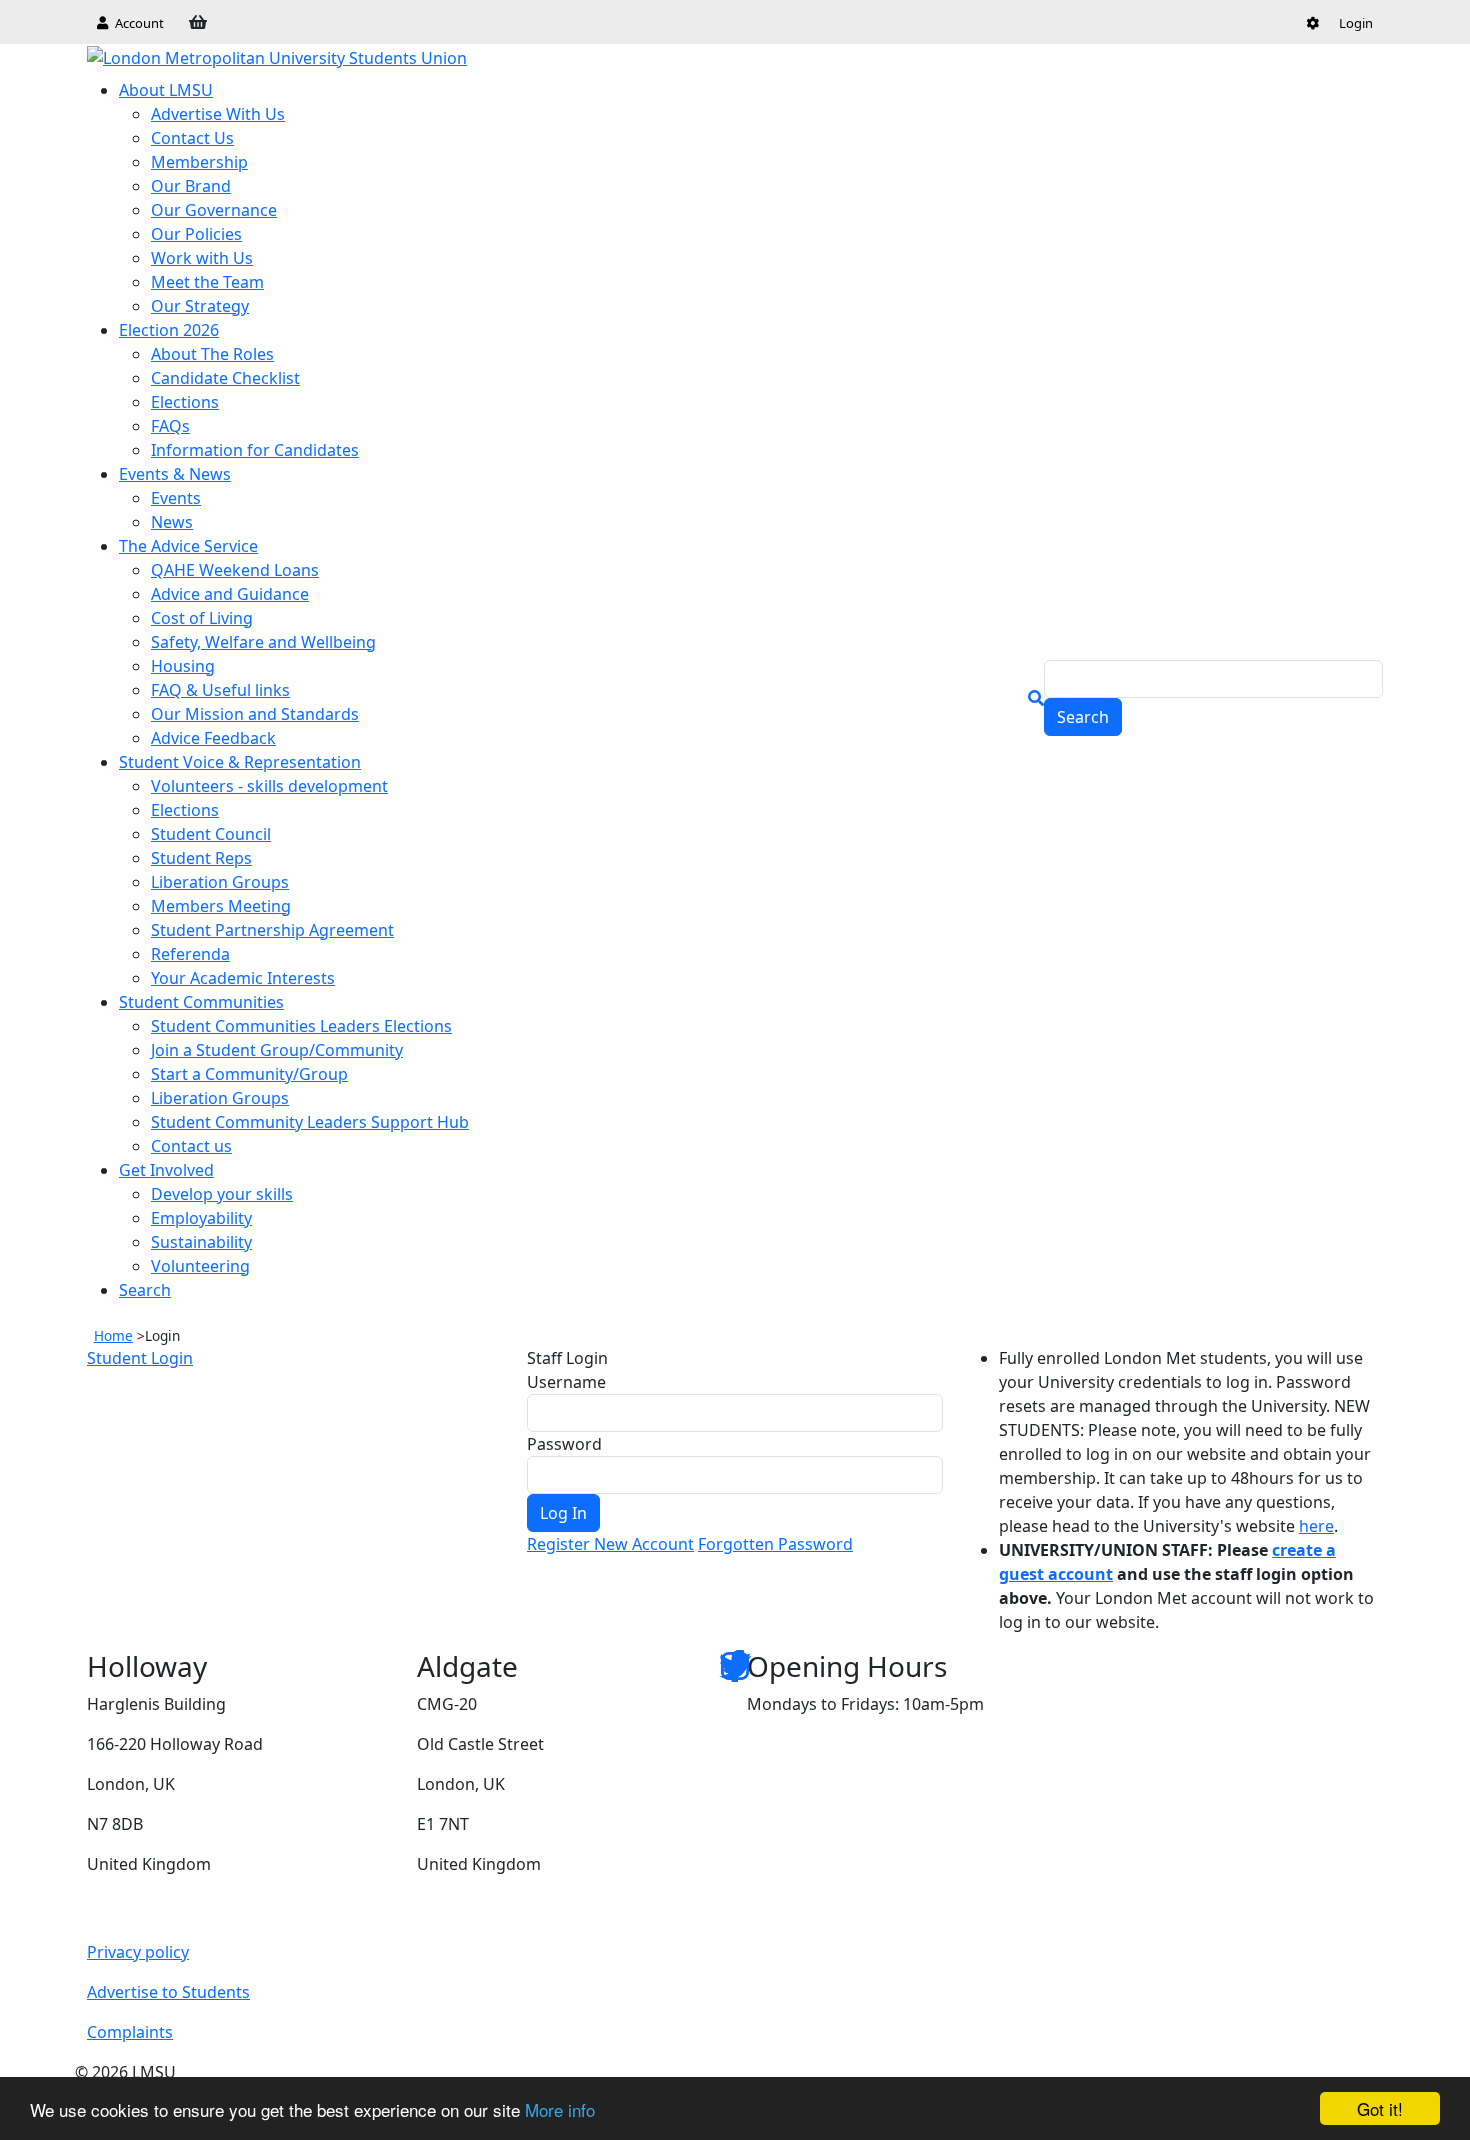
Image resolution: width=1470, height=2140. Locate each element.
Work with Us (202, 258)
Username (566, 1382)
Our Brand (191, 186)
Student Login (140, 1358)
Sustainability (201, 1242)
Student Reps (201, 858)
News (172, 522)
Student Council (211, 834)
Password (564, 1444)
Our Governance (214, 210)
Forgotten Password (775, 1544)
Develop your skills (222, 1194)
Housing (183, 666)
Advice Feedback (213, 738)
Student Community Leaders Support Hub (310, 1122)
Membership (199, 162)
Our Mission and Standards (255, 714)
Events (176, 498)
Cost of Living (202, 618)
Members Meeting (221, 906)
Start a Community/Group (249, 1074)
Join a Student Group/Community (277, 1050)
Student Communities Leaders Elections (301, 1026)
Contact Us (192, 138)
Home (113, 1335)
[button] (1312, 23)
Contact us (191, 1146)
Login (1356, 23)
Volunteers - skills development (269, 786)
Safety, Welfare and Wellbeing (263, 642)
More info (560, 2109)
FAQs (170, 426)
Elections (185, 402)
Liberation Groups (220, 882)
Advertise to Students (168, 1992)
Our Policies (196, 234)
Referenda (190, 954)
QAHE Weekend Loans (235, 570)
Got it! (1380, 2108)
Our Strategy (200, 306)
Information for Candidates (255, 450)
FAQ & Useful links (220, 690)
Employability (201, 1218)
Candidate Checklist (225, 378)
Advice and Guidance (230, 594)
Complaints (130, 2032)
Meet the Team (207, 282)
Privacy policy (138, 1952)
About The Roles (212, 354)
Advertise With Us (218, 114)
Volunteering (200, 1266)
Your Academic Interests (243, 978)
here (1316, 1526)
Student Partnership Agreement (272, 930)
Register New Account (610, 1544)
